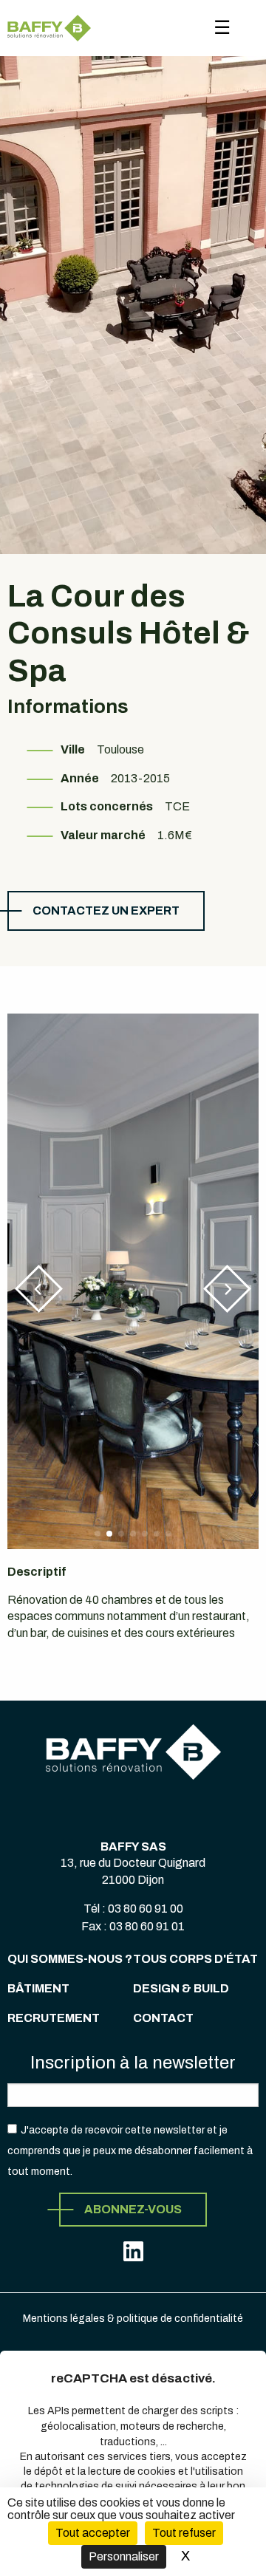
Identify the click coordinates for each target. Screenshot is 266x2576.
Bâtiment (38, 1988)
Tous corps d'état (195, 1959)
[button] (39, 1289)
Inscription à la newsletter (133, 2063)
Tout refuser (184, 2533)
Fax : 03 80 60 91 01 (133, 1926)
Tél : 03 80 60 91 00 (133, 1909)
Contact (163, 2018)
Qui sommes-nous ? (70, 1959)
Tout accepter (93, 2533)
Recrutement (54, 2018)
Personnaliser (124, 2556)
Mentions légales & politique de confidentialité (133, 2319)
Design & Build (181, 1988)
